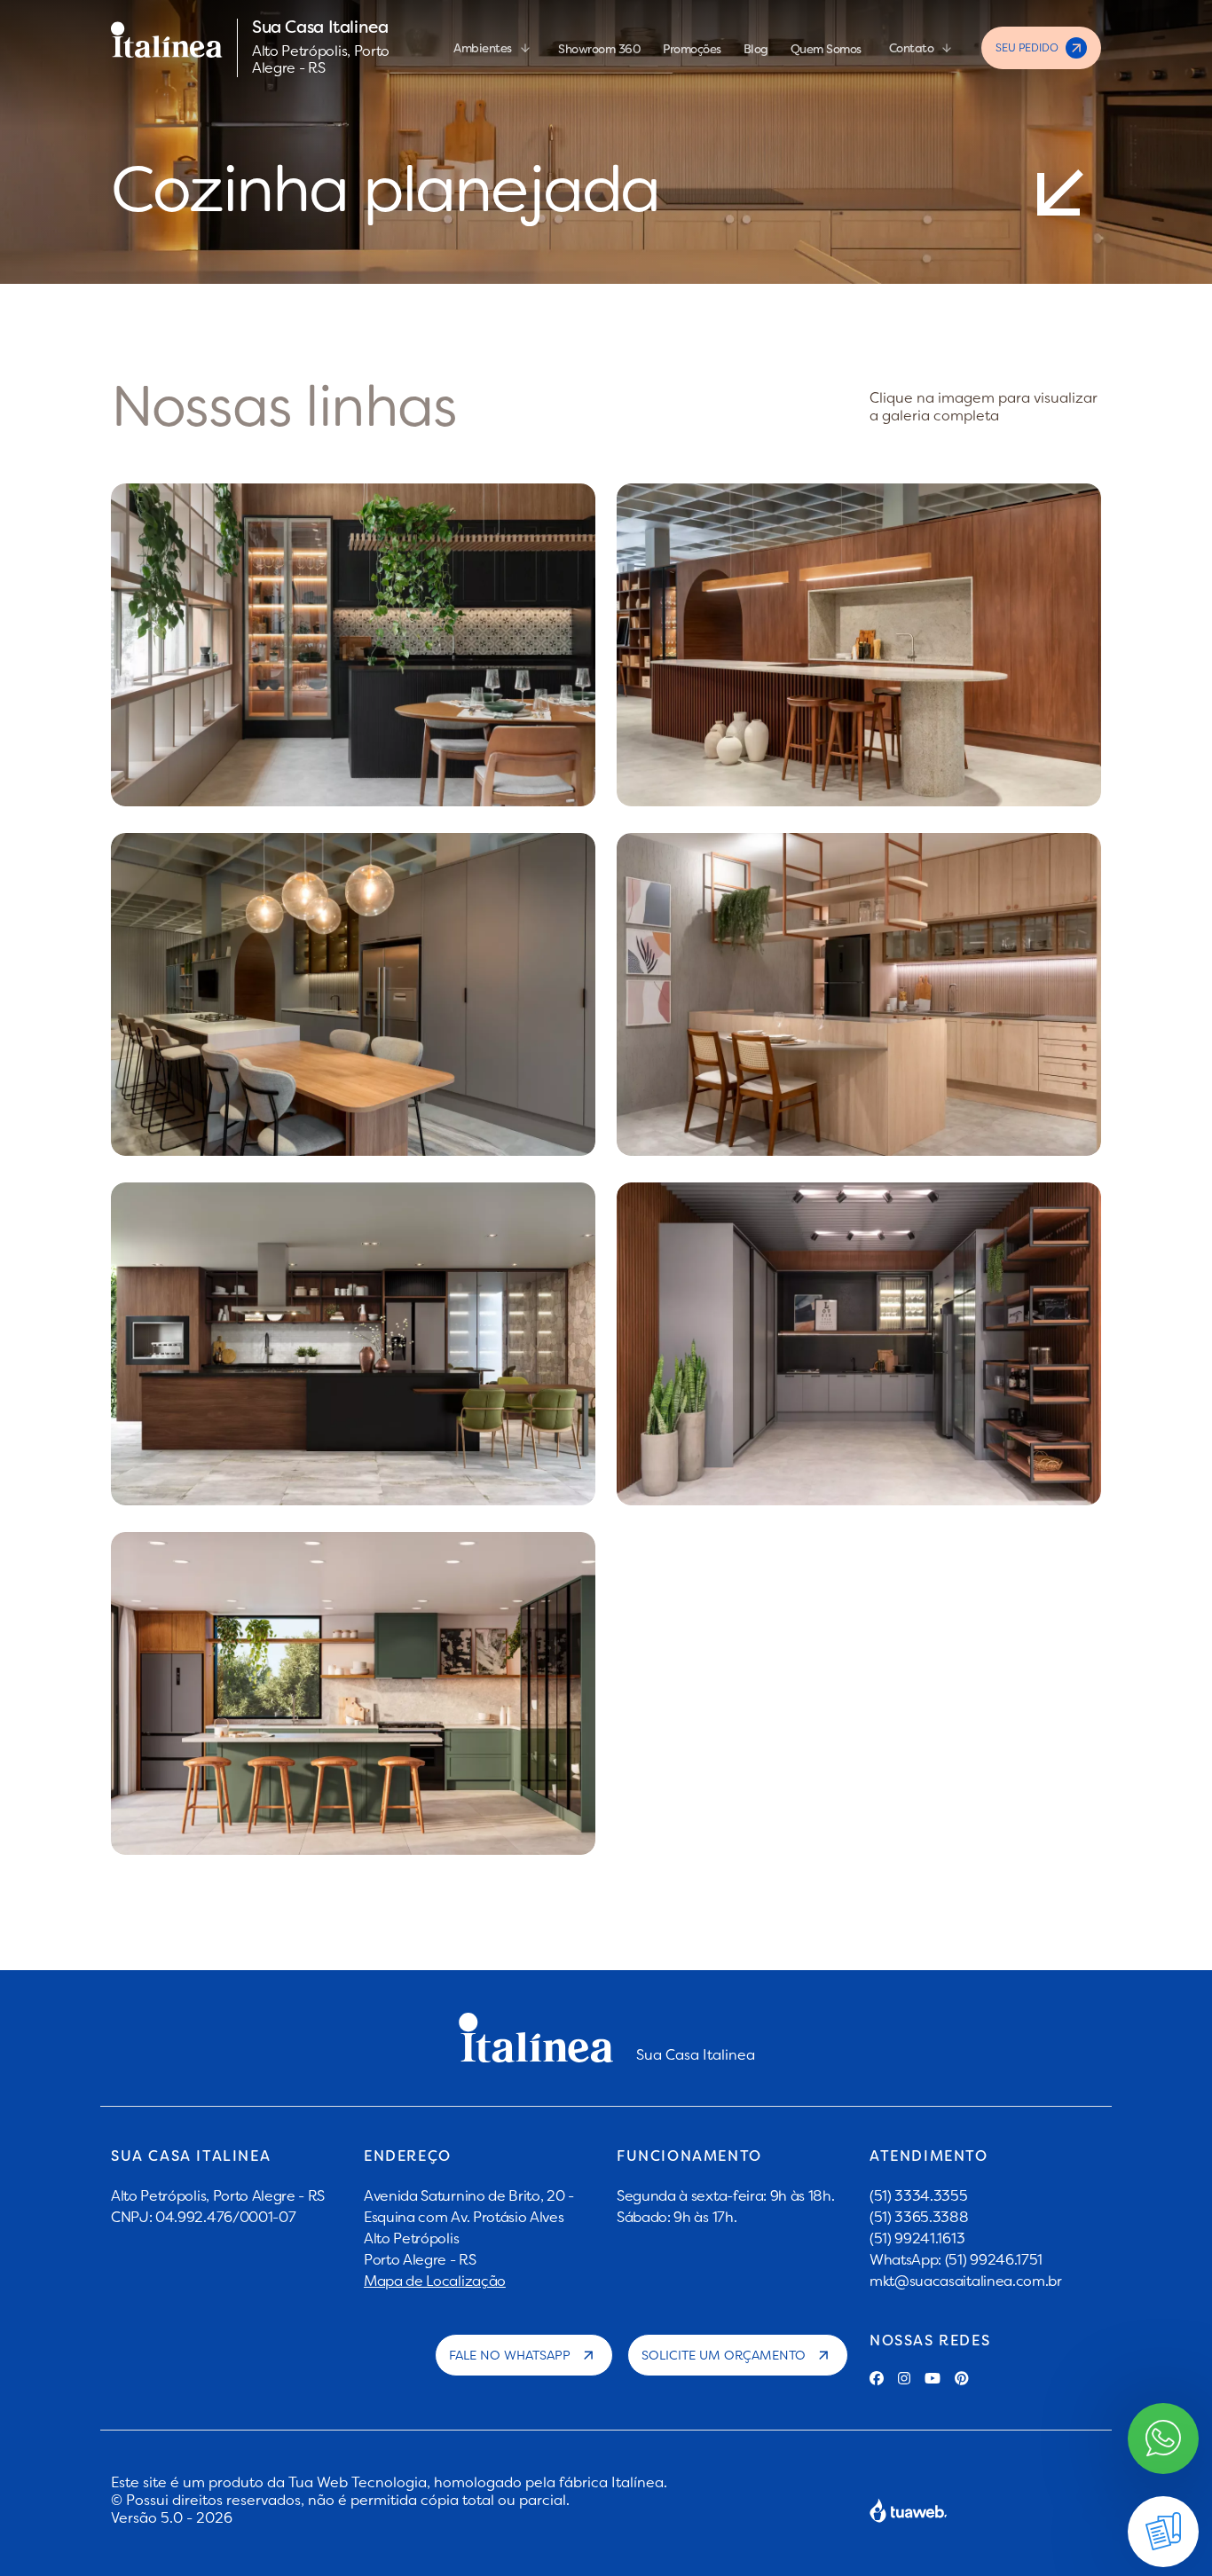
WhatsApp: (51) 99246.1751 (956, 2259)
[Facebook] (877, 2378)
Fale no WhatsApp (510, 2355)
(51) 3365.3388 (919, 2217)
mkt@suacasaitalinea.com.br (966, 2281)
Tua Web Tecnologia (358, 2482)
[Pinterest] (962, 2378)
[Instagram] (904, 2378)
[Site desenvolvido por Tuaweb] (909, 2510)
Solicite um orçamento (724, 2355)
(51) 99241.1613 (917, 2238)
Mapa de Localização (435, 2281)
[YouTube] (933, 2378)
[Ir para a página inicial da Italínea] (167, 48)
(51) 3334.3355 (919, 2195)
